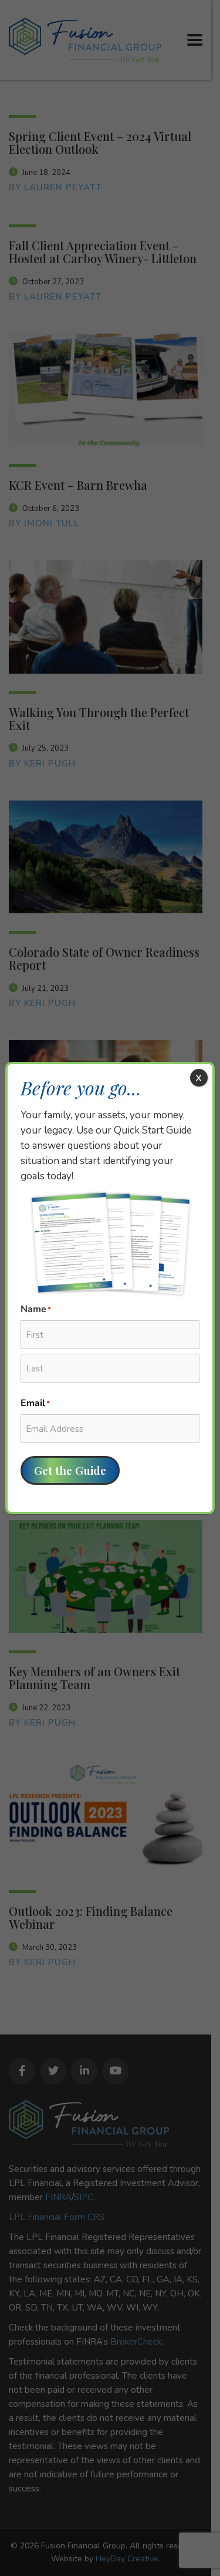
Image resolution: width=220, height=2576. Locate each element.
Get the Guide (70, 1470)
